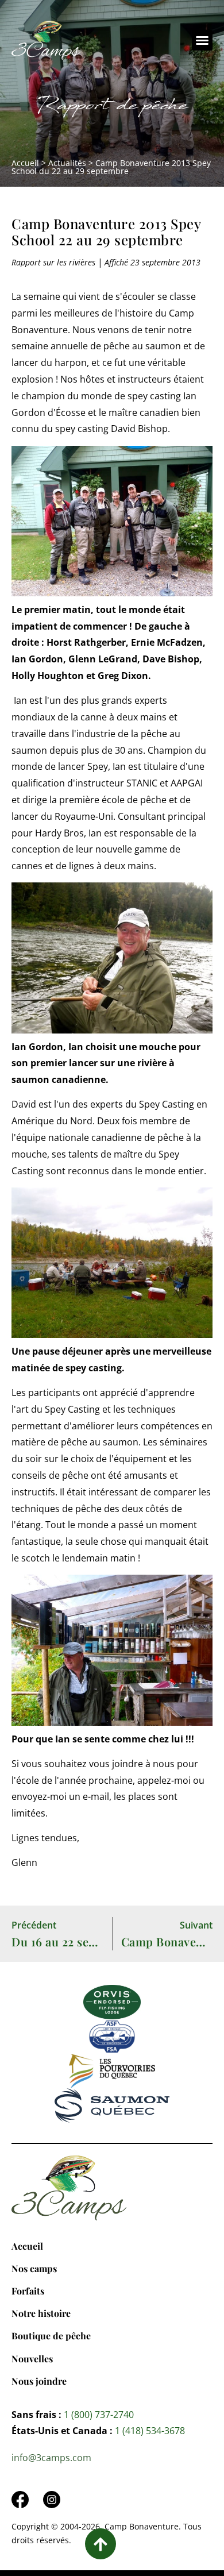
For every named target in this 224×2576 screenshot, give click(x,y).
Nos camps (34, 2268)
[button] (202, 40)
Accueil (25, 163)
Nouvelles (32, 2359)
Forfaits (28, 2291)
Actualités (67, 163)
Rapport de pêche (112, 108)
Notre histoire (41, 2313)
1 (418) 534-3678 (150, 2431)
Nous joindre (39, 2381)
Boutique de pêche (51, 2336)
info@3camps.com (51, 2458)
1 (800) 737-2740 (99, 2415)
